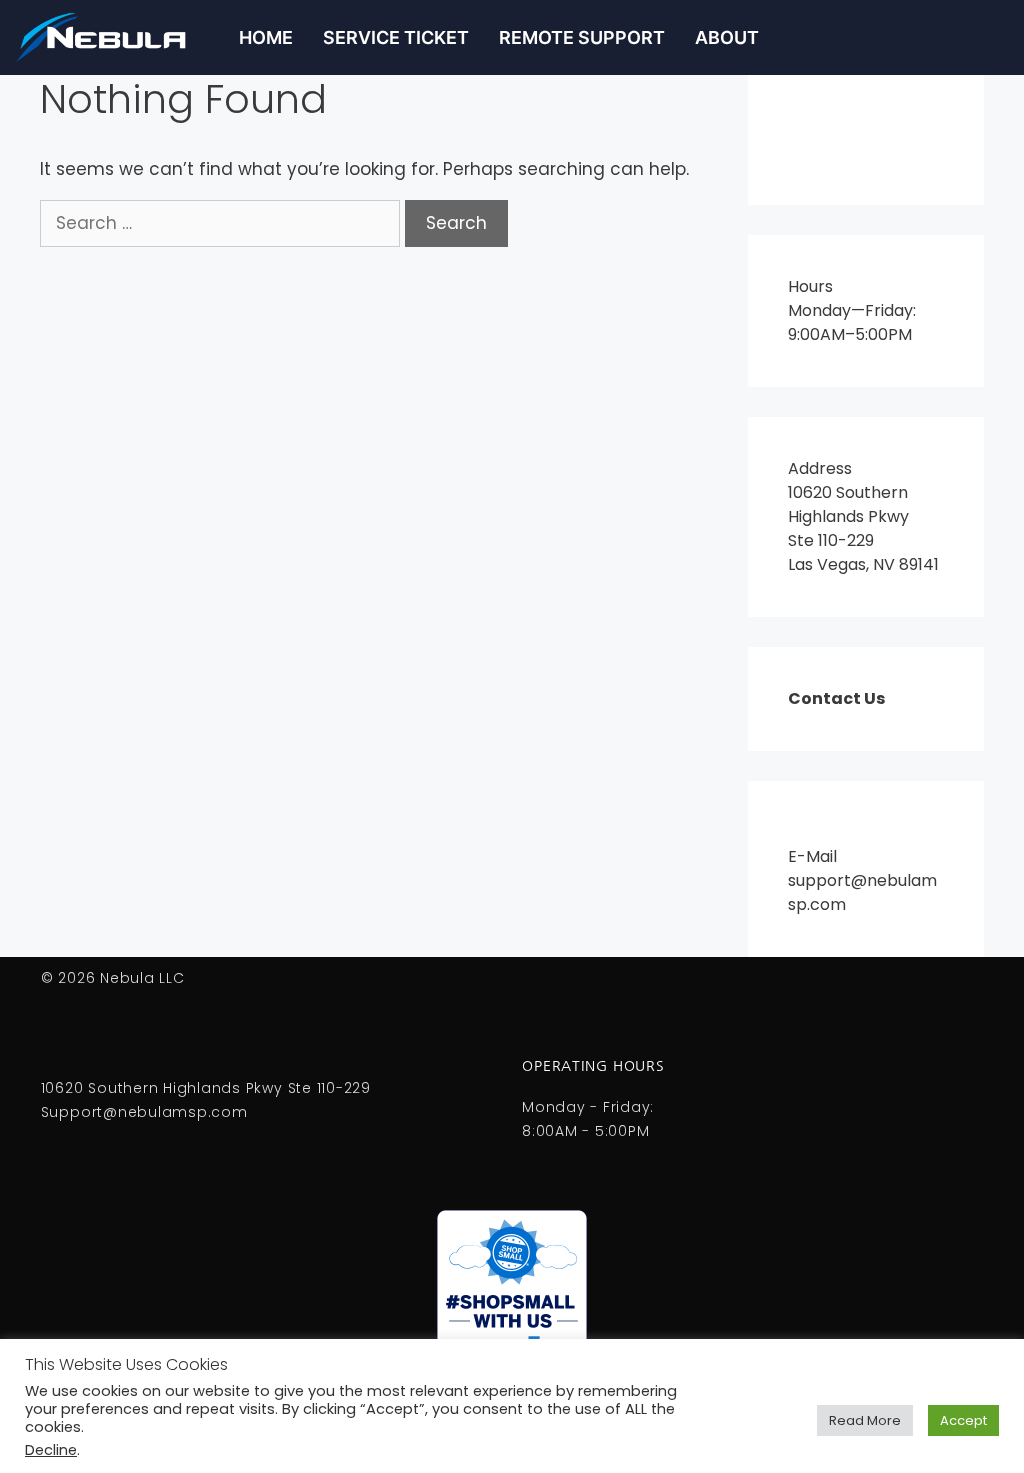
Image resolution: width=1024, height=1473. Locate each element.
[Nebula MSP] (112, 37)
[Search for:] (222, 223)
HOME (266, 37)
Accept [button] (963, 1420)
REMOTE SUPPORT (582, 37)
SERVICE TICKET (396, 37)
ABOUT (727, 37)
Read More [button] (865, 1420)
